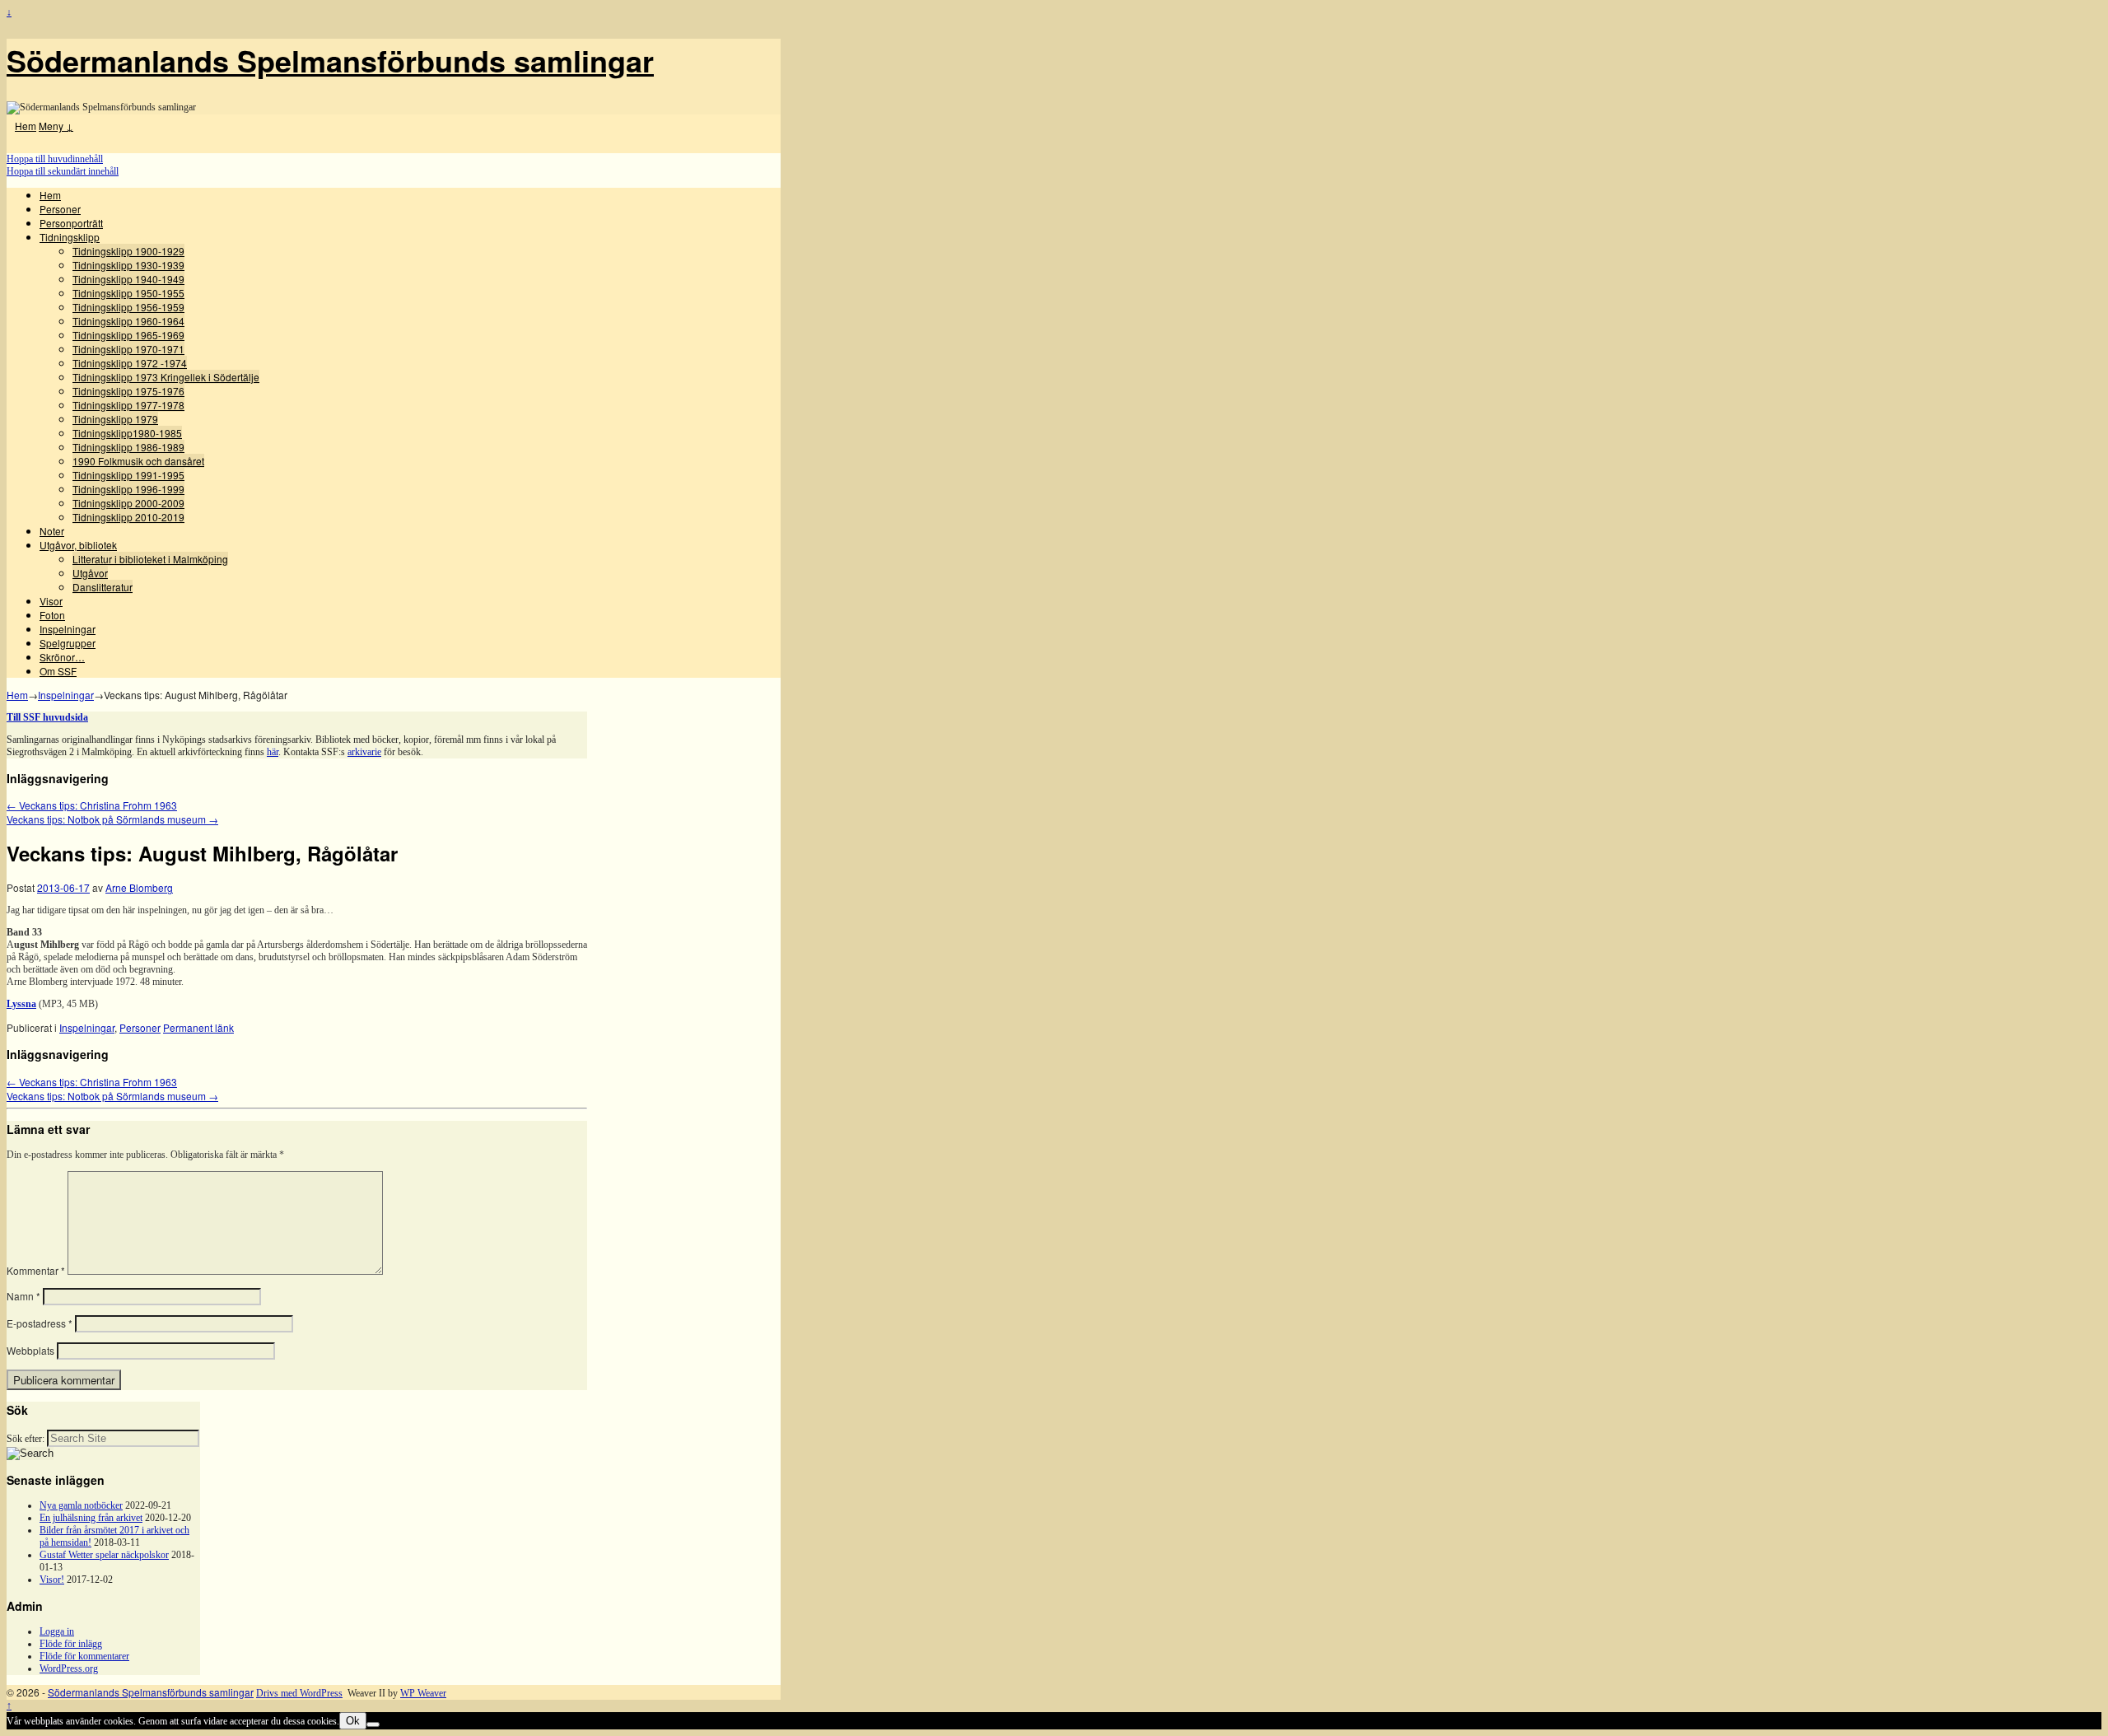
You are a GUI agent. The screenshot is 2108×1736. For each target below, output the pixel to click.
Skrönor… (62, 657)
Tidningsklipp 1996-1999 (128, 489)
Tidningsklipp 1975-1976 (128, 391)
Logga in (57, 1631)
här (273, 752)
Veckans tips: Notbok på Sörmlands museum (112, 819)
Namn (23, 1296)
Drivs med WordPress (299, 1693)
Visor (51, 601)
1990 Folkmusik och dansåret (138, 461)
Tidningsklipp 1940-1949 (128, 279)
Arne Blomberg (139, 887)
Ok (353, 1721)
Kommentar (36, 1270)
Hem (26, 126)
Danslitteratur (103, 587)
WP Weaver (423, 1693)
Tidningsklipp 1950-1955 (128, 293)
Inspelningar (68, 629)
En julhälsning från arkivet (91, 1518)
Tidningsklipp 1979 (115, 419)
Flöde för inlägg (71, 1644)
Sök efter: (26, 1439)
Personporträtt (71, 223)
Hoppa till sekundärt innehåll (63, 171)
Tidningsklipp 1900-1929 (128, 251)
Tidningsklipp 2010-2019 (128, 517)
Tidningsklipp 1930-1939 (128, 265)
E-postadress (40, 1323)
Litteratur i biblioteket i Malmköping (150, 559)
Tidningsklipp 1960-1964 (128, 321)
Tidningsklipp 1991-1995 (128, 475)
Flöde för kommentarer (84, 1656)
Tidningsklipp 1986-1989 (128, 447)
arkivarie (364, 752)
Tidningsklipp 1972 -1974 (130, 363)
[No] (373, 1724)
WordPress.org (69, 1668)
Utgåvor (90, 573)
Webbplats (30, 1350)
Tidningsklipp (70, 237)
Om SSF (58, 671)
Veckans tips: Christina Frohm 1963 (92, 805)
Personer (60, 209)
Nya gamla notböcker (81, 1505)
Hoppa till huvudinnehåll (55, 159)
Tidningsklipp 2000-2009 (128, 503)
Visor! (52, 1580)
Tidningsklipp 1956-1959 (128, 307)
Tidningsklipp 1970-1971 (128, 349)
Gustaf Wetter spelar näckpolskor (104, 1555)
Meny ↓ (56, 126)
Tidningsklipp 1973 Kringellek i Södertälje (166, 377)
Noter (52, 531)
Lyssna (21, 1004)
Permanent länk (198, 1027)
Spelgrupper (68, 643)
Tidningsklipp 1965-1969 (128, 335)
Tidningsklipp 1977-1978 (128, 405)
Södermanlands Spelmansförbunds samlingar (330, 60)
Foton (52, 615)
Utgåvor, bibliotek (78, 545)
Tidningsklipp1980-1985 (127, 433)
